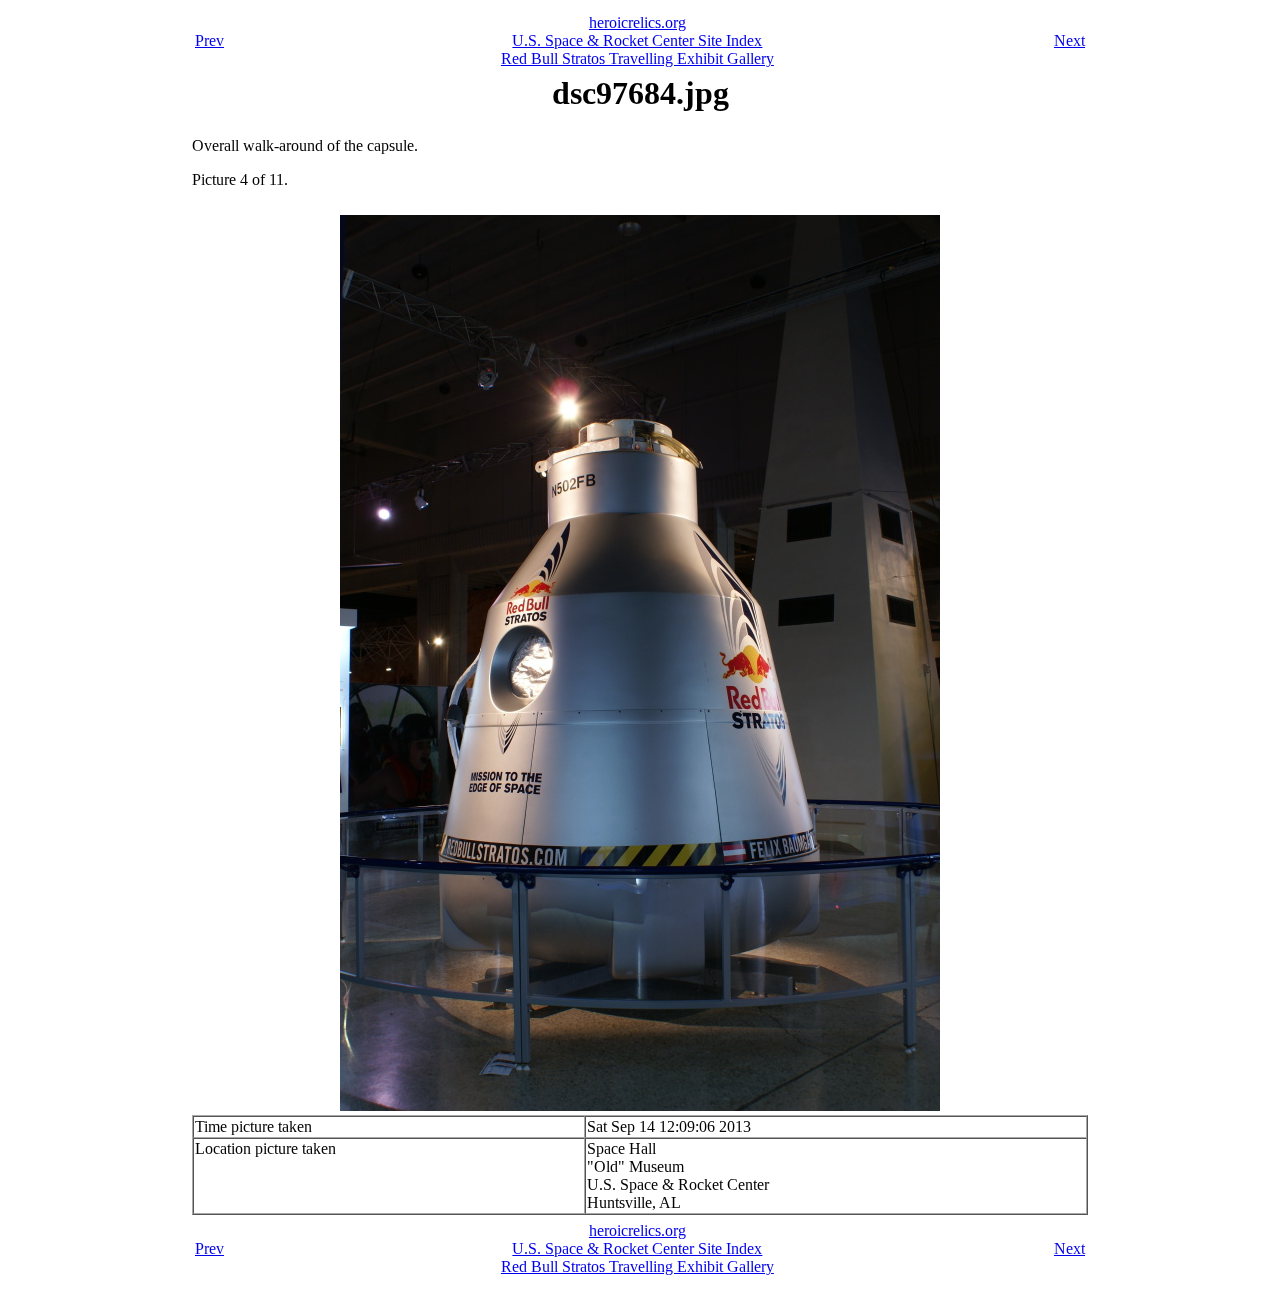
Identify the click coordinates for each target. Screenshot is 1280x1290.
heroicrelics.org (637, 22)
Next (1069, 40)
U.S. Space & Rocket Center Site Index (637, 40)
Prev (209, 40)
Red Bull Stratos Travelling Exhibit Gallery (637, 58)
